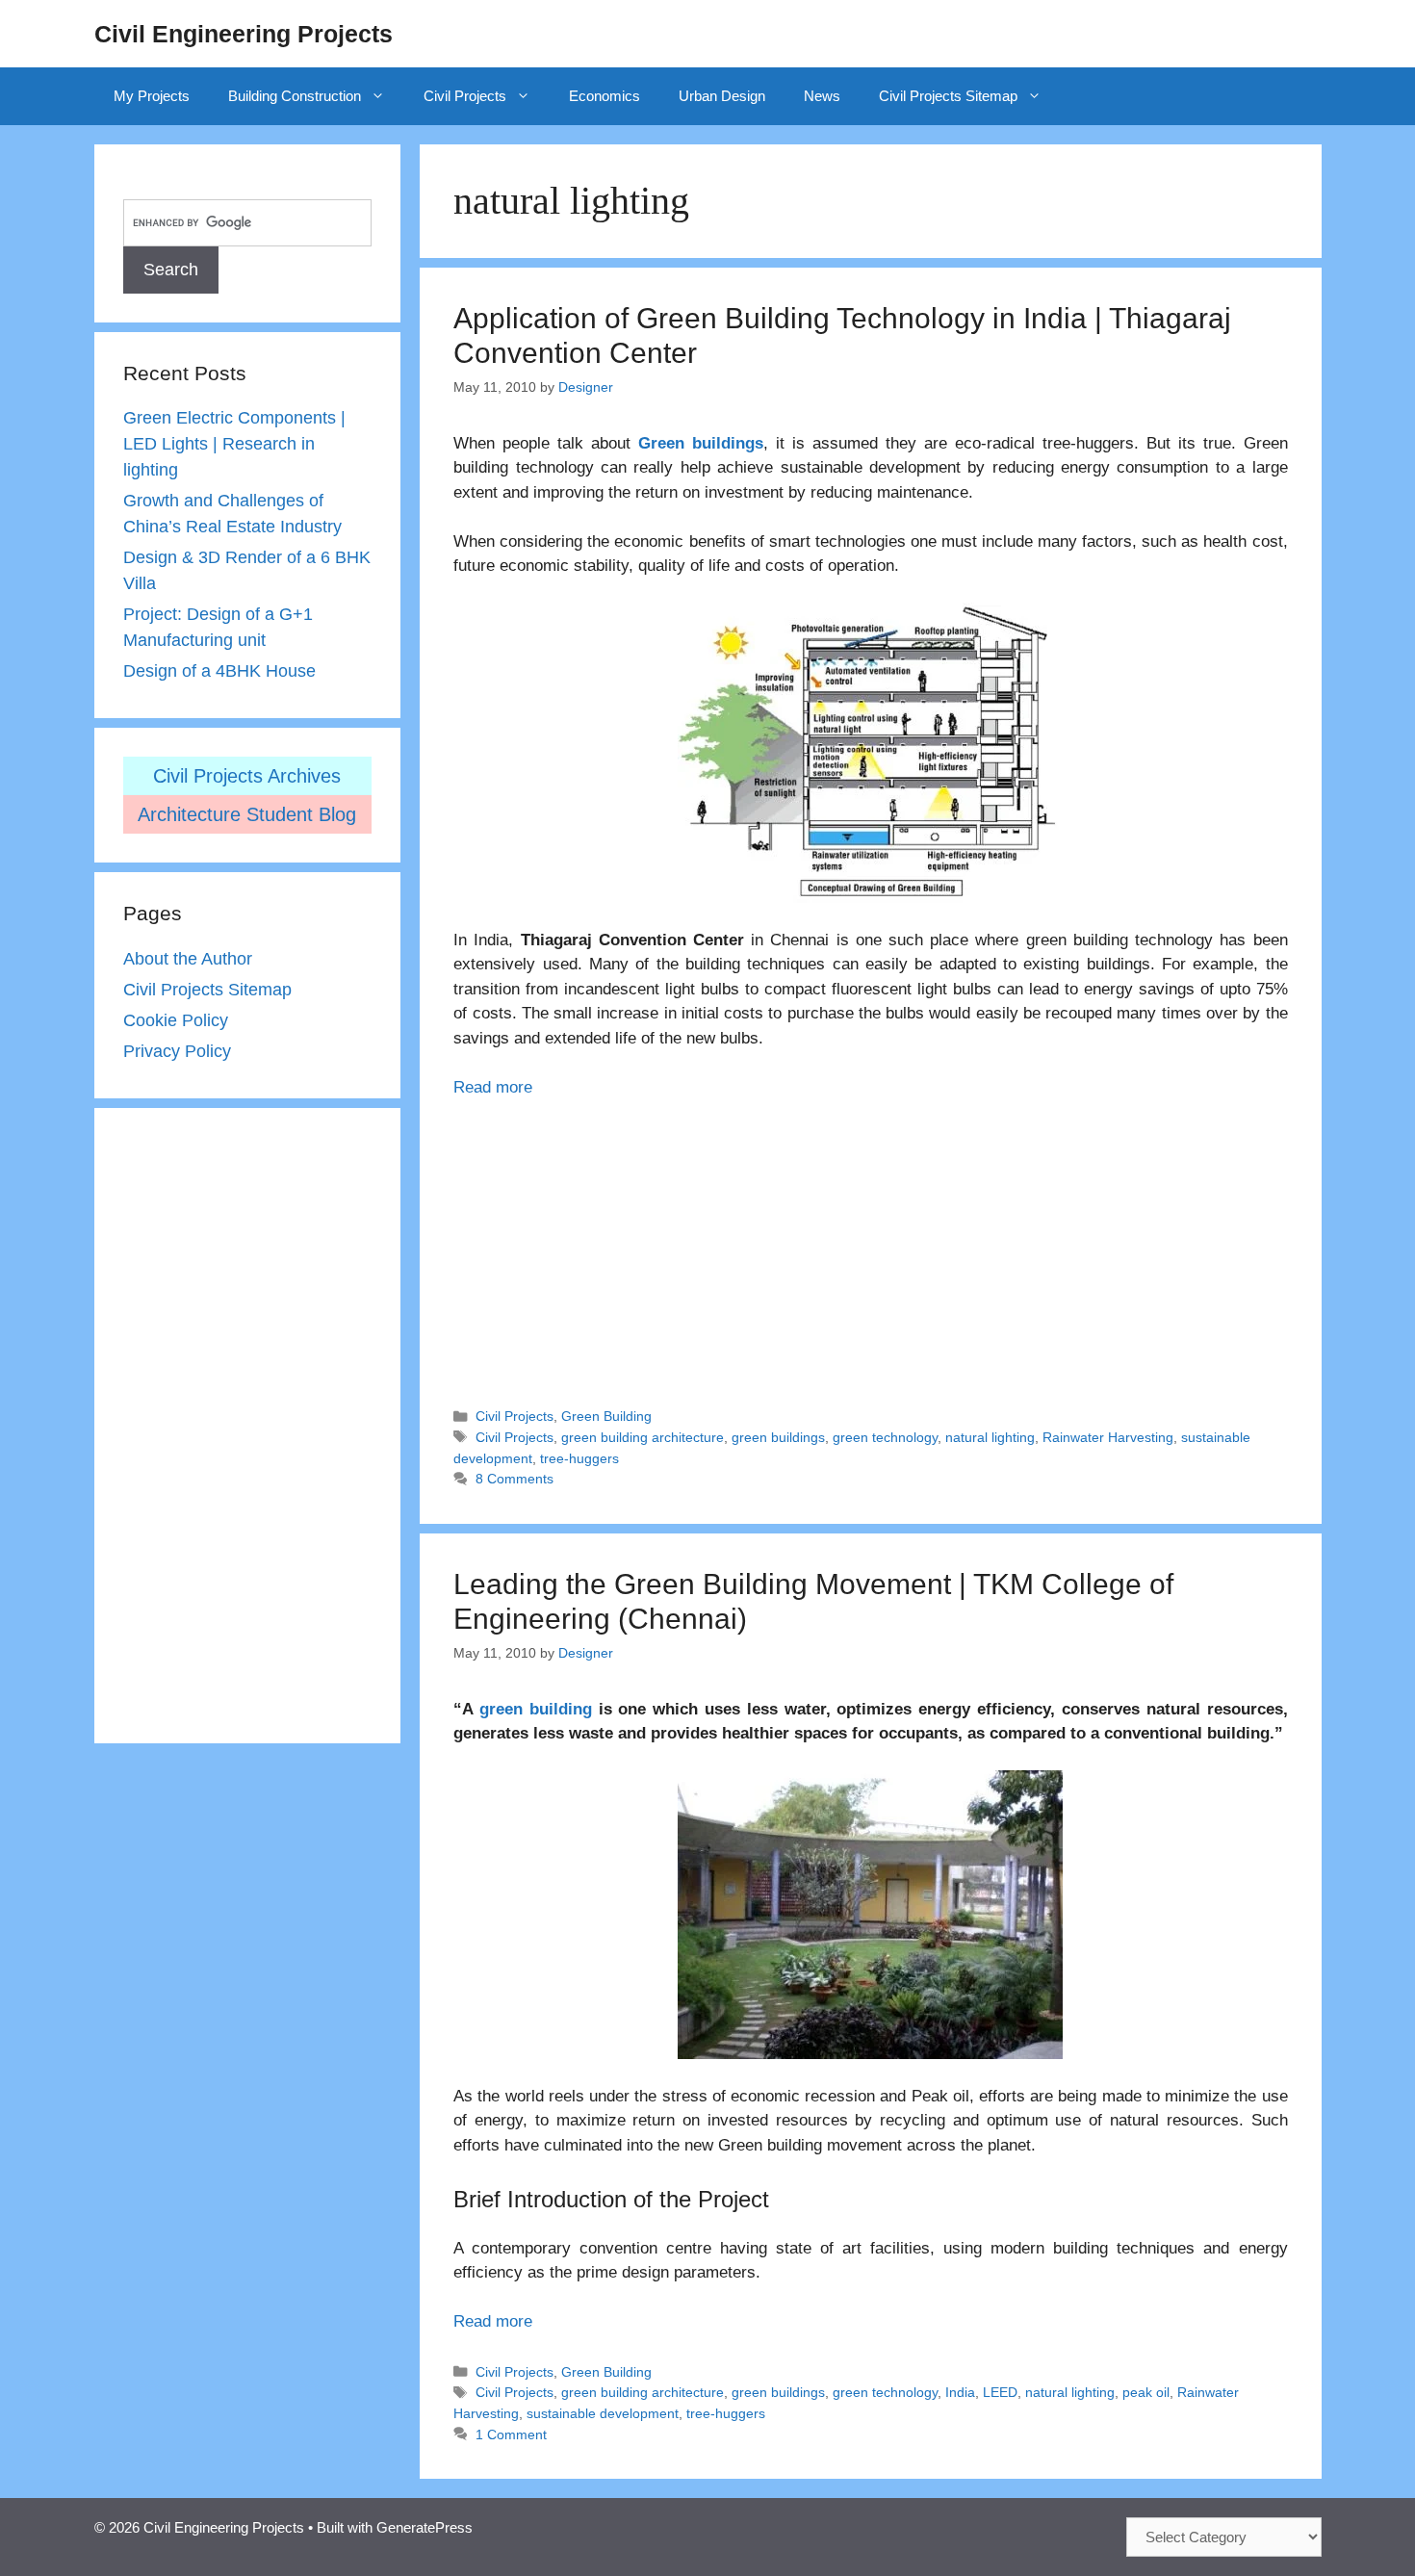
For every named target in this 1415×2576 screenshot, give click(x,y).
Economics (605, 96)
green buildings (778, 1437)
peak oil (1146, 2392)
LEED (1000, 2392)
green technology (885, 1437)
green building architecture (643, 1437)
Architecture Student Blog (247, 814)
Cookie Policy (176, 1020)
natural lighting (990, 1437)
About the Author (188, 959)
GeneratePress (424, 2527)
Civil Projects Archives (247, 776)
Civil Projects (465, 96)
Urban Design (722, 96)
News (822, 96)
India (960, 2392)
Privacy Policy (177, 1051)
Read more (493, 1087)
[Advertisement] (870, 1244)
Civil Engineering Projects (244, 34)
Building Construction (295, 96)
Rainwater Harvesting (1108, 1437)
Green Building (606, 1416)
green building (536, 1709)
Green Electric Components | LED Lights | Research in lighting (234, 444)
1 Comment (511, 2434)
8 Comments (515, 1479)
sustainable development (603, 2413)
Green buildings (701, 443)
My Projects (152, 96)
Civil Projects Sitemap (948, 96)
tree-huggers (579, 1458)
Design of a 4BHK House (219, 671)
